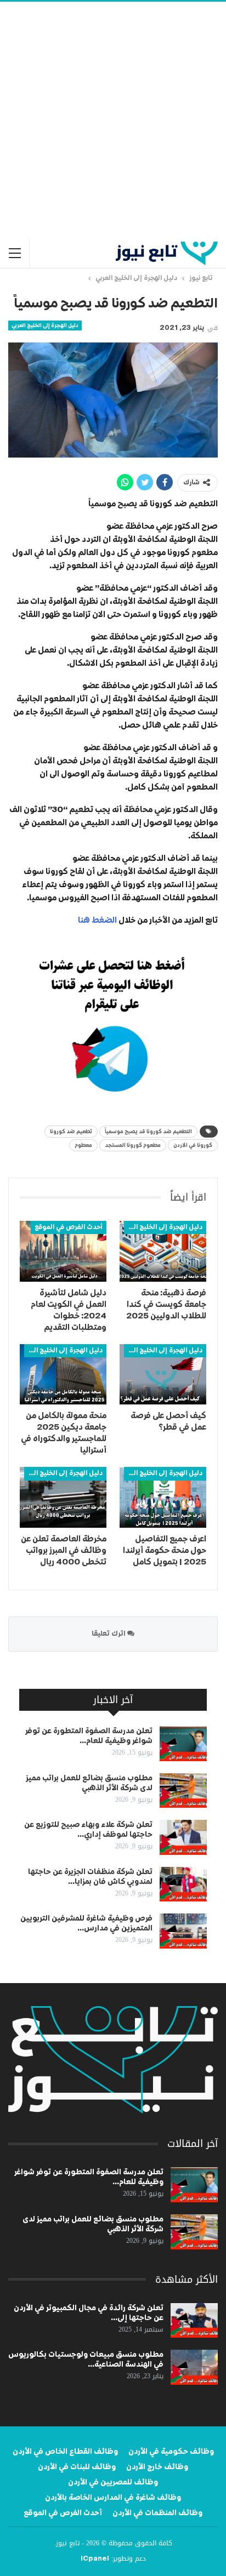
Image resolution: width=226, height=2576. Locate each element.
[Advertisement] (113, 120)
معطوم (83, 1145)
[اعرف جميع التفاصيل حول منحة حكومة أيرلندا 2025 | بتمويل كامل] (163, 1497)
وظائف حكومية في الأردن (171, 2452)
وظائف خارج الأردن (157, 2467)
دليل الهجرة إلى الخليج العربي (45, 325)
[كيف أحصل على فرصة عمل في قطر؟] (163, 1375)
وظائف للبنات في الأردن (77, 2467)
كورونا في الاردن (193, 1145)
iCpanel (95, 2559)
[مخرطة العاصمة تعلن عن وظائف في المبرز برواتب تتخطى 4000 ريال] (63, 1497)
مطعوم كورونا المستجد (133, 1145)
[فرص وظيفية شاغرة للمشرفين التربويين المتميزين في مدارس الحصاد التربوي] (183, 1931)
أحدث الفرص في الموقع (69, 1227)
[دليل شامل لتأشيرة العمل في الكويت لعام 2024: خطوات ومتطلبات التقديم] (63, 1251)
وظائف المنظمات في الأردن (157, 2513)
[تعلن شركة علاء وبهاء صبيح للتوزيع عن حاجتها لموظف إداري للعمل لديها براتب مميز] (183, 1837)
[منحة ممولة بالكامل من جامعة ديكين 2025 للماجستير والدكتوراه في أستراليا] (63, 1375)
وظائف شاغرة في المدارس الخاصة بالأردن (113, 2498)
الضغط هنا (97, 920)
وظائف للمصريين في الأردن (113, 2482)
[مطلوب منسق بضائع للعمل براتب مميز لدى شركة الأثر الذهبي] (183, 1791)
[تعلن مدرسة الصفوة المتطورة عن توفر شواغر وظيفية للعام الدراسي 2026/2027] (183, 1744)
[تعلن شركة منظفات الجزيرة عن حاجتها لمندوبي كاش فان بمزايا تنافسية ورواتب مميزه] (183, 1884)
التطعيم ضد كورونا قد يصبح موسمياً (148, 1132)
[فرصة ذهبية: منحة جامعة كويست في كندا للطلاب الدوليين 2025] (163, 1251)
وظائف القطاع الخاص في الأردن (65, 2452)
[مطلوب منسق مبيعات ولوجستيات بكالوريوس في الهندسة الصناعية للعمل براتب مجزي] (194, 2367)
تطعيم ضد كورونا (71, 1132)
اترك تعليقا (109, 1634)
